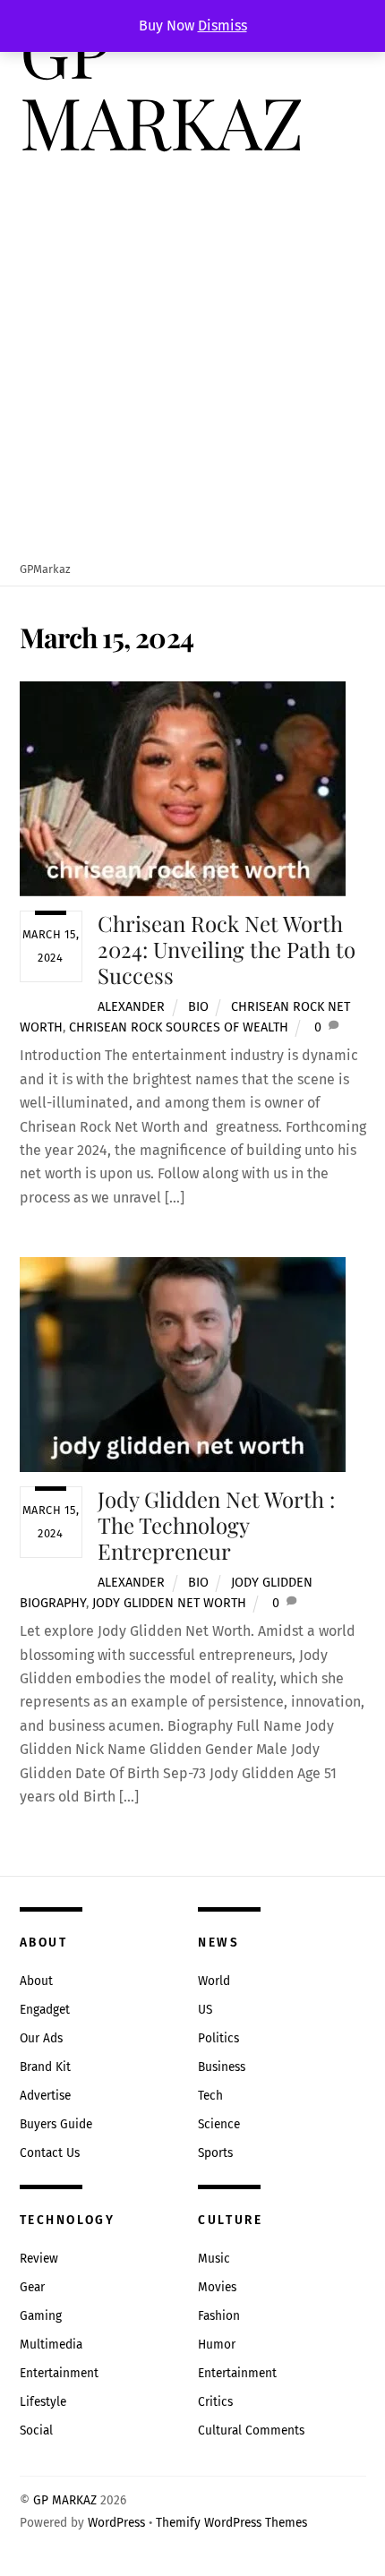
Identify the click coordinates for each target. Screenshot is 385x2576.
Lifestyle (43, 2402)
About (36, 1981)
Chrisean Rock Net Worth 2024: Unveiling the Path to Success (227, 949)
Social (36, 2431)
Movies (217, 2287)
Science (219, 2124)
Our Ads (41, 2038)
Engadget (45, 2010)
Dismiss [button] (222, 26)
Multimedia (51, 2345)
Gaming (41, 2316)
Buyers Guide (56, 2124)
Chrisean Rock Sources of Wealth (179, 1027)
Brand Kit (45, 2067)
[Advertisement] (192, 360)
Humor (217, 2345)
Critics (215, 2402)
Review (39, 2259)
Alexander (131, 1007)
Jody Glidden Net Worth (169, 1603)
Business (222, 2067)
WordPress (116, 2523)
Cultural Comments (251, 2431)
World (214, 1981)
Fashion (219, 2316)
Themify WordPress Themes (231, 2523)
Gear (32, 2287)
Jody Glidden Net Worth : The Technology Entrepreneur (216, 1525)
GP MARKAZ (65, 2500)
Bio (198, 1007)
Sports (215, 2153)
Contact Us (50, 2153)
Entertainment (59, 2373)
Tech (210, 2096)
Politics (218, 2038)
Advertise (45, 2096)
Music (214, 2259)
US (205, 2010)
